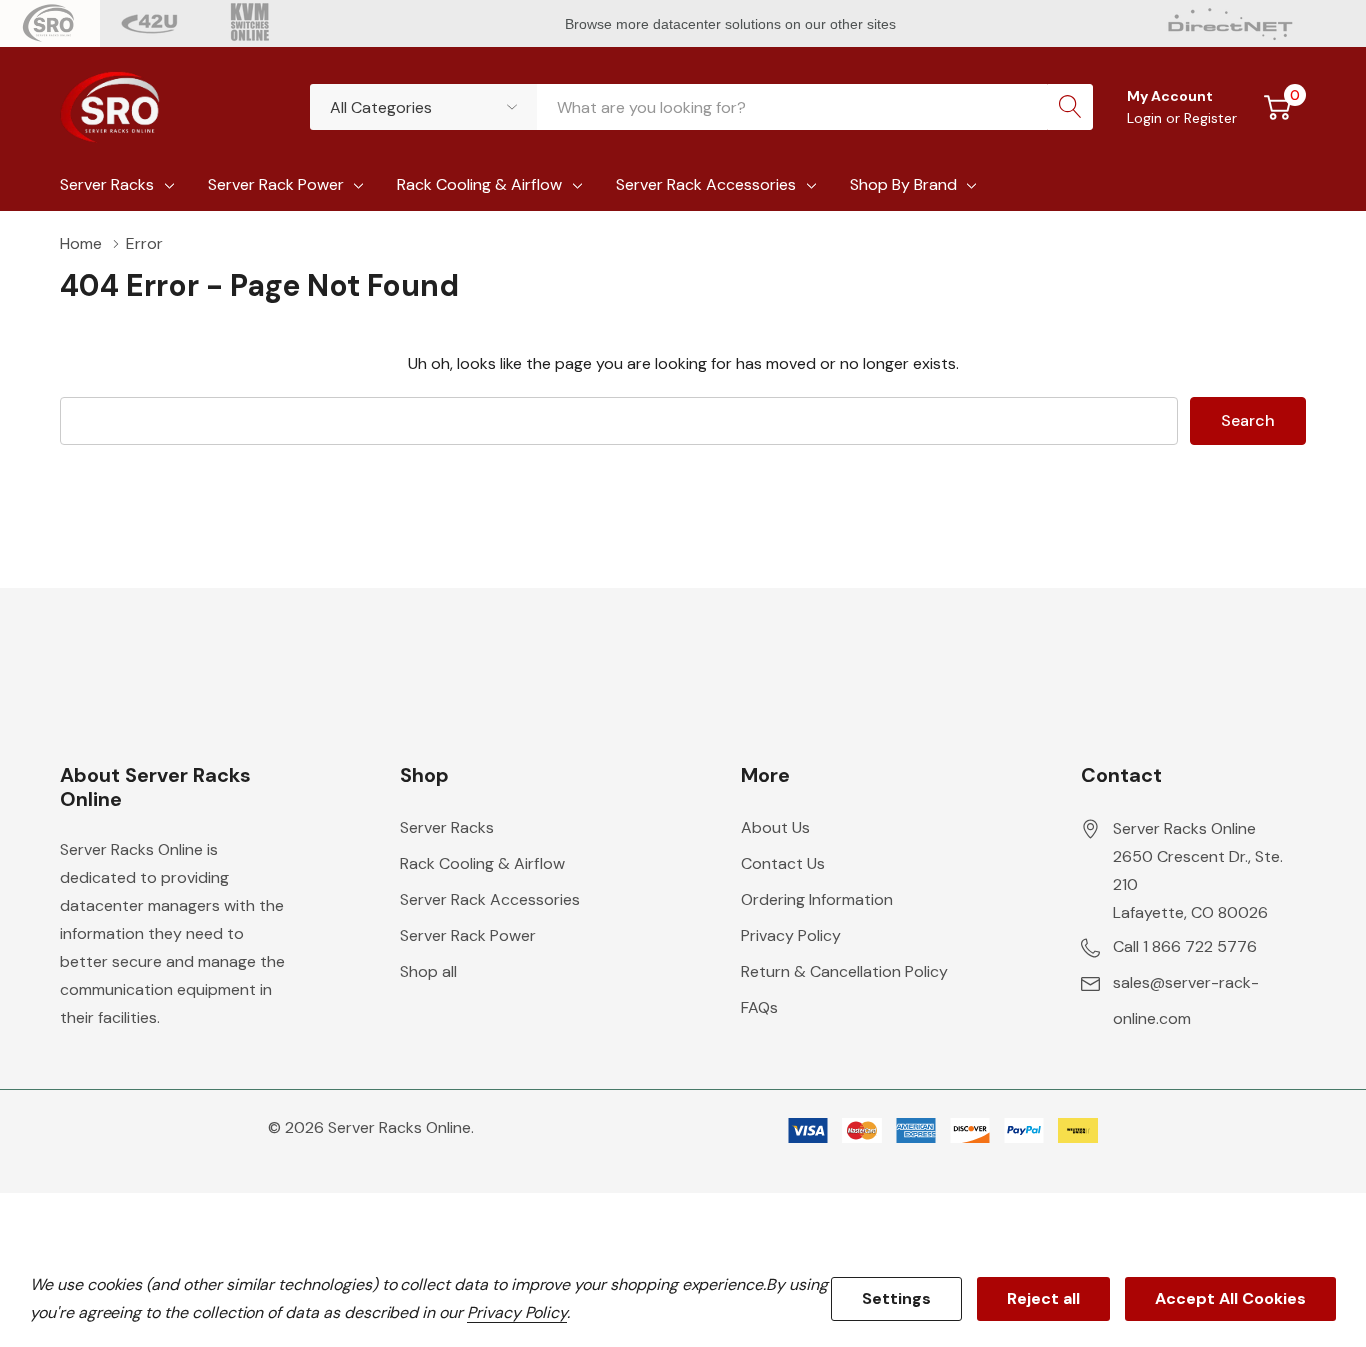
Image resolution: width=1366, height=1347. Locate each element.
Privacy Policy (791, 935)
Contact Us (783, 863)
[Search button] (1070, 107)
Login (1146, 118)
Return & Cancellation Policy (844, 971)
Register (1210, 118)
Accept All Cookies (1230, 1298)
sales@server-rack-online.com (1186, 1000)
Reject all (1043, 1298)
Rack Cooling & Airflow (479, 184)
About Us (775, 827)
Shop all (428, 971)
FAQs (759, 1007)
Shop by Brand (903, 184)
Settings (896, 1298)
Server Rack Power (276, 184)
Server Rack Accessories (706, 184)
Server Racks (107, 184)
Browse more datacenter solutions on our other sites (732, 24)
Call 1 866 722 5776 (1185, 946)
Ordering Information (817, 899)
